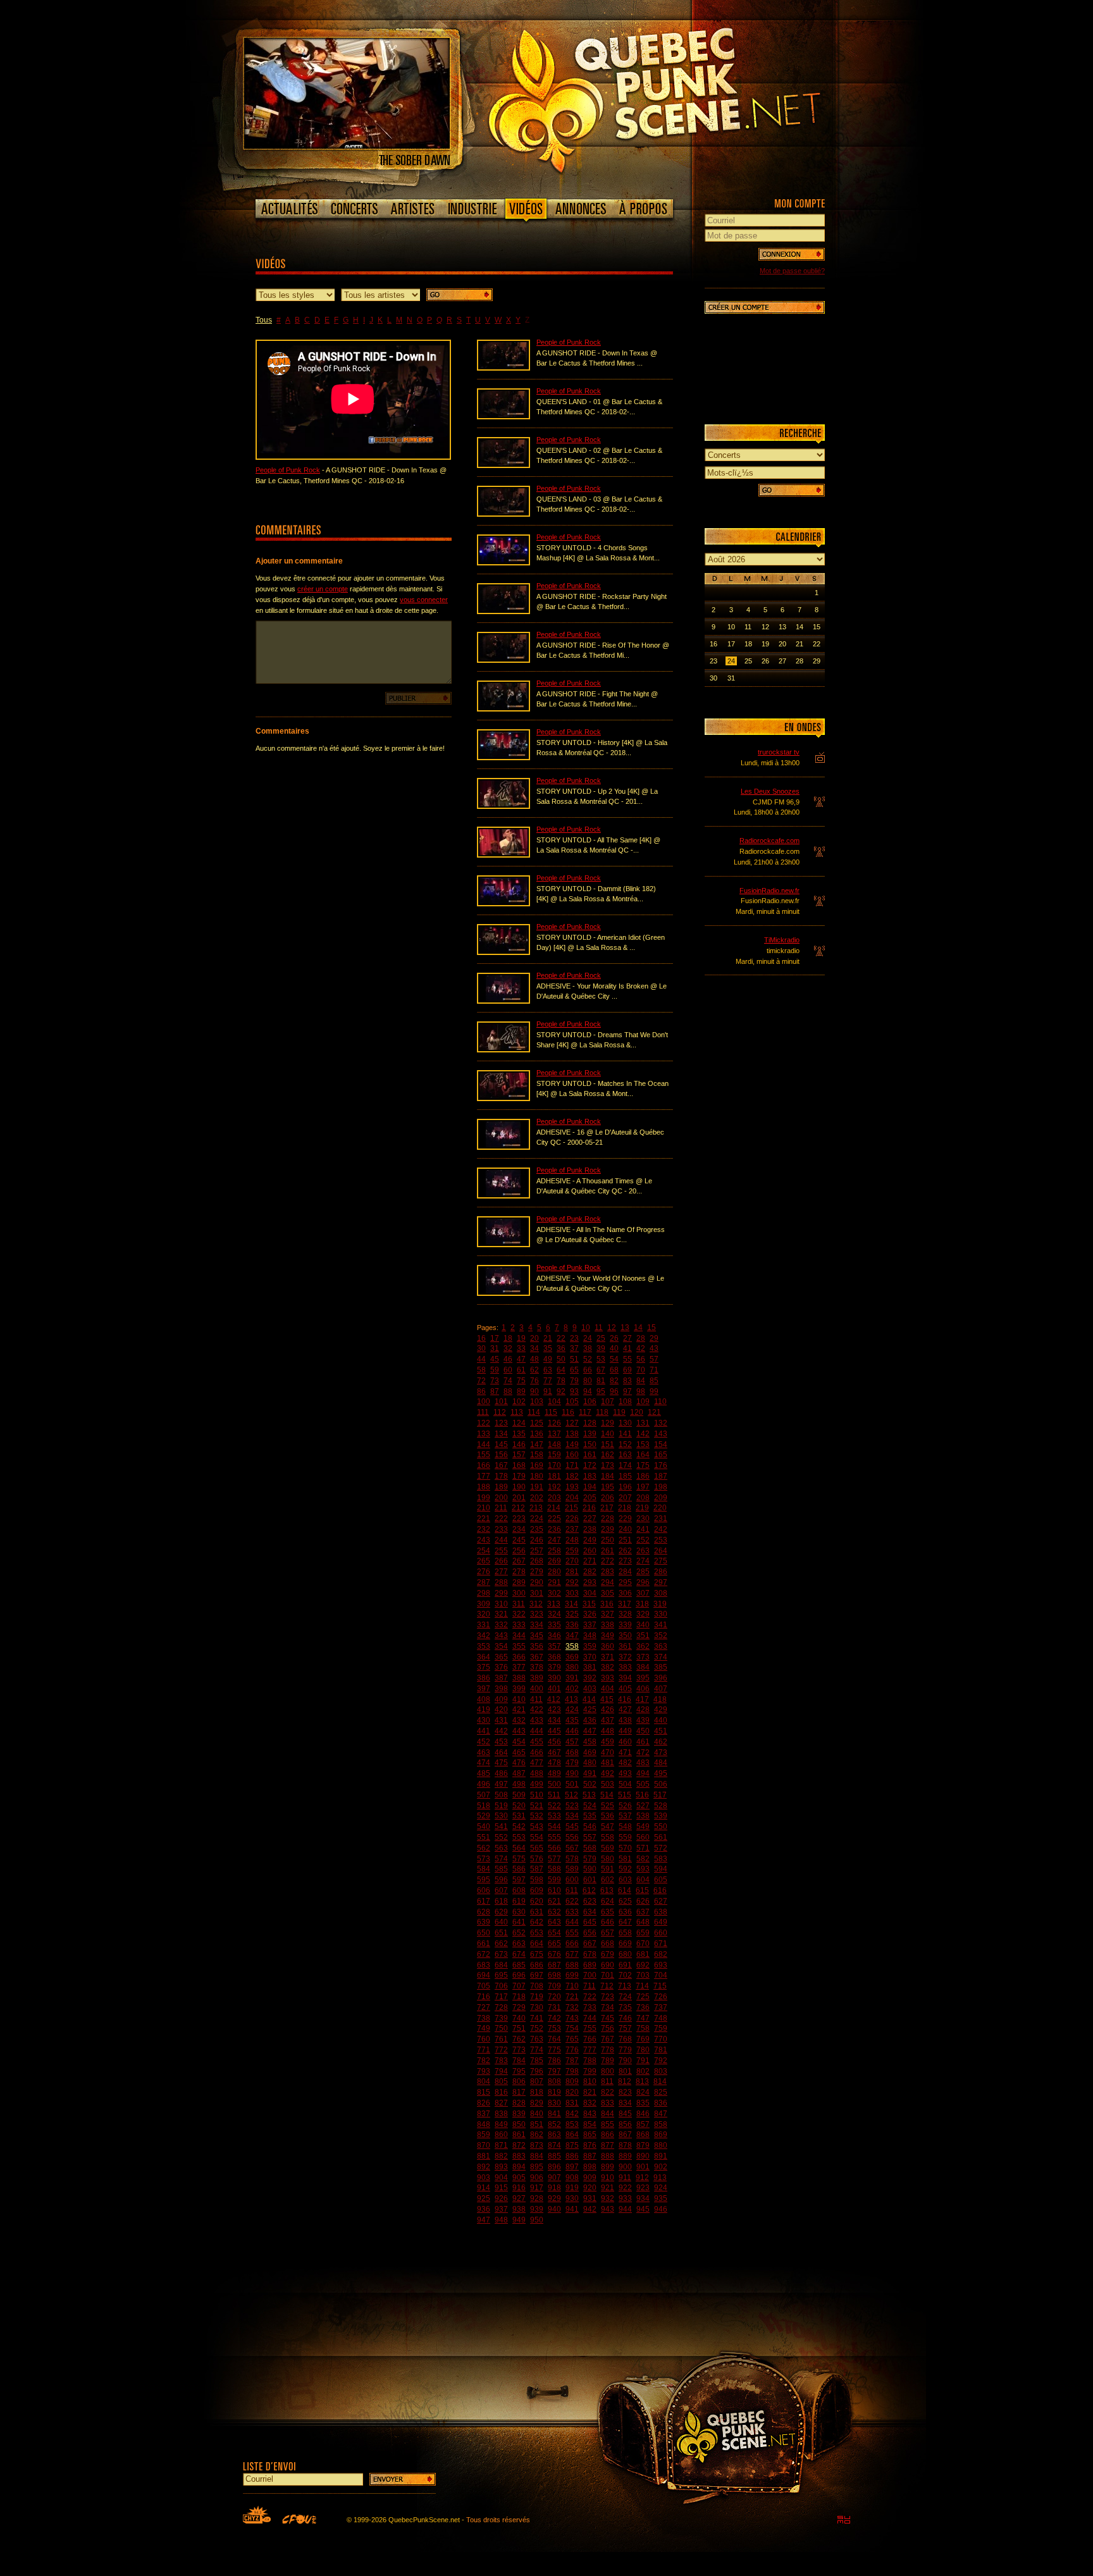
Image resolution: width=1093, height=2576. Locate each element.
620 (537, 1901)
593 (643, 1869)
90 (534, 1391)
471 (625, 1753)
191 (537, 1487)
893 (501, 2167)
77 (548, 1381)
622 (572, 1901)
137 (554, 1434)
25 (601, 1338)
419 (484, 1710)
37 (574, 1348)
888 (608, 2156)
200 (501, 1498)
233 (501, 1529)
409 (501, 1699)
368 (554, 1657)
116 (568, 1412)
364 (484, 1657)
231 (661, 1519)
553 (519, 1837)
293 (590, 1582)
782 (484, 2061)
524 (590, 1806)
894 (519, 2167)
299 (501, 1593)
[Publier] (418, 698)
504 (625, 1784)
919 (572, 2188)
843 (590, 2114)
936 (484, 2209)
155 (484, 1455)
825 (661, 2092)
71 (654, 1370)
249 (590, 1540)
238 (590, 1529)
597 (519, 1880)
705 (484, 1986)
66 (588, 1370)
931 (590, 2198)
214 (554, 1508)
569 (608, 1848)
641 (519, 1922)
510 (537, 1795)
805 (501, 2081)
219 (642, 1508)
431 (501, 1720)
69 (627, 1370)
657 (608, 1933)
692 (643, 1965)
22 (561, 1338)
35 (548, 1348)
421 (519, 1710)
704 (661, 1975)
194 (590, 1487)
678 (590, 1954)
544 (554, 1827)
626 (643, 1901)
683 (484, 1965)
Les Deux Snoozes (770, 791)
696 (519, 1975)
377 (519, 1667)
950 (537, 2220)
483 (643, 1763)
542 (519, 1827)
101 (501, 1402)
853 (572, 2124)
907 (554, 2178)
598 (537, 1880)
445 (554, 1731)
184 (608, 1476)
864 (572, 2135)
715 (660, 1986)
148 (554, 1445)
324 (554, 1614)
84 (641, 1381)
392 (590, 1678)
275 (661, 1561)
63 (548, 1370)
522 (554, 1806)
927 (519, 2198)
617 (484, 1901)
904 (501, 2178)
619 (519, 1901)
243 (484, 1540)
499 (537, 1784)
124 (519, 1423)
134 (501, 1434)
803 (661, 2071)
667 (590, 1944)
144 (484, 1445)
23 (574, 1338)
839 (519, 2114)
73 (495, 1381)
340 (643, 1625)
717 (501, 1997)
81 (601, 1381)
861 (519, 2135)
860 (501, 2135)
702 (625, 1975)
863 (554, 2135)
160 (572, 1455)
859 (484, 2135)
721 (572, 1997)
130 (625, 1423)
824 (643, 2092)
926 (501, 2198)
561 (661, 1837)
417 (642, 1699)
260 (590, 1551)
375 (484, 1667)
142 (643, 1434)
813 (642, 2081)
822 (608, 2092)
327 (608, 1614)
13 (625, 1328)
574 (501, 1859)
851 (537, 2124)
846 (643, 2114)
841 (554, 2114)
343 (501, 1636)
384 (643, 1667)
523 (572, 1806)
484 (661, 1763)
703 (643, 1975)
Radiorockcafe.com (769, 841)
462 (661, 1742)
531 (519, 1816)
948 (501, 2220)
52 (588, 1359)
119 (619, 1412)
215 (571, 1508)
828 (519, 2103)
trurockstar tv (779, 752)
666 (572, 1944)
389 (537, 1678)
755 (590, 2028)
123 (501, 1423)
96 (614, 1391)
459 (608, 1742)
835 (643, 2103)
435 (572, 1720)
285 (643, 1572)
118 (602, 1412)
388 (519, 1678)
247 (554, 1540)
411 (536, 1699)
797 (554, 2071)
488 (537, 1773)
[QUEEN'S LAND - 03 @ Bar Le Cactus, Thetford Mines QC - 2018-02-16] (503, 514)
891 (661, 2156)
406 (643, 1689)
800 (608, 2071)
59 (495, 1370)
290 (537, 1582)
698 (554, 1975)
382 (608, 1667)
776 (572, 2050)
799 (590, 2071)
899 (608, 2167)
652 (519, 1933)
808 (554, 2081)
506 (661, 1784)
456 (554, 1742)
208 (643, 1498)
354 (501, 1646)
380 (572, 1667)
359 (590, 1646)
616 (660, 1890)
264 (661, 1551)
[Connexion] (792, 254)
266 (501, 1561)
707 (519, 1986)
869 (661, 2135)
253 (661, 1540)
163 (625, 1455)
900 (625, 2167)
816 (501, 2092)
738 (484, 2018)
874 (554, 2145)
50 (561, 1359)
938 (519, 2209)
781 (661, 2050)
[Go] (460, 295)
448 (608, 1731)
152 (625, 1445)
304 (590, 1593)
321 (501, 1614)
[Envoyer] (403, 2479)
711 (590, 1986)
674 (519, 1954)
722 (590, 1997)
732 (572, 2007)
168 (519, 1465)
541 (501, 1827)
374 (661, 1657)
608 (519, 1890)
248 (572, 1540)
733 (590, 2007)
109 (643, 1402)
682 (661, 1954)
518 (484, 1806)
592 (625, 1869)
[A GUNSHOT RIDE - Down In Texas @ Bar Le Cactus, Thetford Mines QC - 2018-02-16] (503, 368)
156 (501, 1455)
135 (519, 1434)
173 (608, 1465)
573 (484, 1859)
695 (501, 1975)
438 (625, 1720)
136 (537, 1434)
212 (518, 1508)
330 (661, 1614)
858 (661, 2124)
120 (637, 1412)
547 (608, 1827)
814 (660, 2081)
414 (589, 1699)
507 (484, 1795)
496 (484, 1784)
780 (643, 2050)
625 (625, 1901)
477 (537, 1763)
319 (660, 1604)
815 (484, 2092)
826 (484, 2103)
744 (590, 2018)
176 (661, 1465)
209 (661, 1498)
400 (537, 1689)
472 (643, 1753)
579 (590, 1859)
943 (608, 2209)
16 (481, 1338)
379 (554, 1667)
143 (661, 1434)
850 (519, 2124)
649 (661, 1922)
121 (654, 1412)
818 (537, 2092)
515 (625, 1795)
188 (484, 1487)
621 (554, 1901)
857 (643, 2124)
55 (627, 1359)
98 (641, 1391)
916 (519, 2188)
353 (484, 1646)
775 (554, 2050)
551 (484, 1837)
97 (627, 1391)
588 (554, 1869)
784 (519, 2061)
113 (517, 1412)
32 (508, 1348)
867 (625, 2135)
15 (651, 1328)
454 (519, 1742)
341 (661, 1625)
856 (625, 2124)
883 (519, 2156)
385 (661, 1667)
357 (554, 1646)
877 (608, 2145)
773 (519, 2050)
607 (501, 1890)
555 (554, 1837)
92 (561, 1391)
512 (571, 1795)
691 (625, 1965)
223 (519, 1519)
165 (661, 1455)
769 (643, 2039)
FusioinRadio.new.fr (769, 891)
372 (625, 1657)
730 (537, 2007)
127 (572, 1423)
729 (519, 2007)
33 (521, 1348)
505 (643, 1784)
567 (572, 1848)
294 (608, 1582)
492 (608, 1773)
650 (484, 1933)
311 (519, 1604)
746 (625, 2018)
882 (501, 2156)
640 (501, 1922)
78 (561, 1381)
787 (572, 2061)
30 (481, 1348)
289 (519, 1582)
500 (554, 1784)
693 (661, 1965)
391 (572, 1678)
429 (661, 1710)
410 (519, 1699)
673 (501, 1954)
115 (551, 1412)
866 (608, 2135)
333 (519, 1625)
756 (608, 2028)
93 (574, 1391)
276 (484, 1572)
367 (537, 1657)
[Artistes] (413, 209)
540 (484, 1827)
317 (625, 1604)
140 (608, 1434)
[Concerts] (354, 209)
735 (625, 2007)
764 (554, 2039)
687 (554, 1965)
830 (554, 2103)
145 (501, 1445)
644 (572, 1922)
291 (554, 1582)
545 (572, 1827)
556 (572, 1837)
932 (608, 2198)
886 (572, 2156)
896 (554, 2167)
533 (554, 1816)
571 (643, 1848)
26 (614, 1338)
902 (661, 2167)
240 (625, 1529)
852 (554, 2124)
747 (643, 2018)
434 (554, 1720)
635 (608, 1912)
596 (501, 1880)
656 (590, 1933)
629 (501, 1912)
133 (484, 1434)
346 (554, 1636)
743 (572, 2018)
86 (481, 1391)
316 (607, 1604)
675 (537, 1954)
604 (643, 1880)
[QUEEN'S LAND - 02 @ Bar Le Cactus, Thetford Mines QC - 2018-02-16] (503, 465)
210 (484, 1508)
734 (608, 2007)
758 (643, 2028)
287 (484, 1582)
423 (554, 1710)
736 (643, 2007)
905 (519, 2178)
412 (554, 1699)
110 (660, 1402)
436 (590, 1720)
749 (484, 2028)
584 (484, 1869)
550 (661, 1827)
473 (661, 1753)
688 (572, 1965)
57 (654, 1359)
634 (590, 1912)
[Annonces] (581, 209)
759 (661, 2028)
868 (643, 2135)
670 (643, 1944)
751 (519, 2028)
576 (537, 1859)
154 (661, 1445)
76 (534, 1381)
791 (643, 2061)
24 (588, 1338)
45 (495, 1359)
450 (643, 1731)
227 (590, 1519)
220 (660, 1508)
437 (608, 1720)
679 (608, 1954)
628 (484, 1912)
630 (519, 1912)
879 (643, 2145)
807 (537, 2081)
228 (608, 1519)
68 (614, 1370)
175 (643, 1465)
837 (484, 2114)
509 (519, 1795)
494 (643, 1773)
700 (590, 1975)
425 (590, 1710)
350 (625, 1636)
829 (537, 2103)
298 (484, 1593)
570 (625, 1848)
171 (572, 1465)
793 (484, 2071)
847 (661, 2114)
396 (661, 1678)
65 (574, 1370)
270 (572, 1561)
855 (608, 2124)
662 (501, 1944)
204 (572, 1498)
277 (501, 1572)
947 (484, 2220)
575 (519, 1859)
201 (519, 1498)
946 (661, 2209)
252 (643, 1540)
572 (661, 1848)
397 (484, 1689)
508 (501, 1795)
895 (537, 2167)
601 (590, 1880)
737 (661, 2007)
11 (599, 1328)
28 (641, 1338)
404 (608, 1689)
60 (508, 1370)
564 (519, 1848)
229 (625, 1519)
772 (501, 2050)
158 (537, 1455)
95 (601, 1391)
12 (612, 1328)
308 (661, 1593)
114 (534, 1412)
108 (625, 1402)
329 (643, 1614)
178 (501, 1476)
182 (572, 1476)
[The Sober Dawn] (347, 146)
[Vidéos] (526, 211)
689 (590, 1965)
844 (608, 2114)
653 (537, 1933)
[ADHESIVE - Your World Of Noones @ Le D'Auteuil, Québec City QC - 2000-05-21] (503, 1293)
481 (608, 1763)
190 (519, 1487)
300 (519, 1593)
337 (590, 1625)
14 (638, 1328)
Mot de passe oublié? (792, 271)
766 (590, 2039)
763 (537, 2039)
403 (590, 1689)
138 (572, 1434)
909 (590, 2178)
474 (484, 1763)
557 (590, 1837)
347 (572, 1636)
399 (519, 1689)
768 (625, 2039)
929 (554, 2198)
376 (501, 1667)
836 (661, 2103)
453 (501, 1742)
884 (537, 2156)
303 (572, 1593)
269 (554, 1561)
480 (590, 1763)
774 (537, 2050)
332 (501, 1625)
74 (508, 1381)
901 (643, 2167)
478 (554, 1763)
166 (484, 1465)
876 (590, 2145)
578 (572, 1859)
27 (627, 1338)
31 (495, 1348)
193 (572, 1487)
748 (661, 2018)
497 (501, 1784)
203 (554, 1498)
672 (484, 1954)
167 (501, 1465)
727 (484, 2007)
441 (484, 1731)
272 (608, 1561)
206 (608, 1498)
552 (501, 1837)
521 (537, 1806)
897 (572, 2167)
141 (625, 1434)
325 (572, 1614)
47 (521, 1359)
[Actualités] (290, 209)
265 (484, 1561)
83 (627, 1381)
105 (572, 1402)
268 (537, 1561)
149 (572, 1445)
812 (625, 2081)
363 (661, 1646)
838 (501, 2114)
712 (607, 1986)
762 (519, 2039)
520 (519, 1806)
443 (519, 1731)
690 (608, 1965)
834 (625, 2103)
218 (625, 1508)
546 (590, 1827)
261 (608, 1551)
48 (534, 1359)
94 (588, 1391)
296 (643, 1582)
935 (661, 2198)
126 (554, 1423)
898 (590, 2167)
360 (608, 1646)
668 (608, 1944)
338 (608, 1625)
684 (501, 1965)
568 (590, 1848)
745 (608, 2018)
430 (484, 1720)
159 (554, 1455)
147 (537, 1445)
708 (537, 1986)
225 (554, 1519)
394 (625, 1678)
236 (554, 1529)
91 (548, 1391)
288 (501, 1582)
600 (572, 1880)
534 (572, 1816)
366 (519, 1657)
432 (519, 1720)
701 (608, 1975)
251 (625, 1540)
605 (661, 1880)
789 (608, 2061)
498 (519, 1784)
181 (554, 1476)
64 (561, 1370)
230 (643, 1519)
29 (654, 1338)
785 (537, 2061)
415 (607, 1699)
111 (483, 1412)
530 (501, 1816)
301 (537, 1593)
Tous (264, 320)
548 (625, 1827)
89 (521, 1391)
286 (661, 1572)
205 (590, 1498)
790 (625, 2061)
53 (601, 1359)
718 (519, 1997)
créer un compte (323, 589)
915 (501, 2188)
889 (625, 2156)
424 (572, 1710)
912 (642, 2178)
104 (554, 1402)
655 (572, 1933)
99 (654, 1391)
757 (625, 2028)
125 (537, 1423)
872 (519, 2145)
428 (643, 1710)
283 (608, 1572)
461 (643, 1742)
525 (608, 1806)
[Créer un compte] (765, 307)
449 (625, 1731)
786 (554, 2061)
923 (643, 2188)
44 (481, 1359)
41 (627, 1348)
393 (608, 1678)
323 (537, 1614)
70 (641, 1370)
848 (484, 2124)
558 (608, 1837)
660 (661, 1933)
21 (548, 1338)
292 (572, 1582)
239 (608, 1529)
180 (537, 1476)
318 (642, 1604)
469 (590, 1753)
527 (643, 1806)
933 (625, 2198)
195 (608, 1487)
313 (554, 1604)
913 (660, 2178)
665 (554, 1944)
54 (614, 1359)
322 (519, 1614)
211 (501, 1508)
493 (625, 1773)
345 (537, 1636)
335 (554, 1625)
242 (661, 1529)
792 (661, 2061)
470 (608, 1753)
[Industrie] (472, 209)
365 (501, 1657)
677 (572, 1954)
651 (501, 1933)
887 (590, 2156)
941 (572, 2209)
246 (537, 1540)
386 (484, 1678)
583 (661, 1859)
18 (508, 1338)
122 (484, 1423)
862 (537, 2135)
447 (590, 1731)
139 (590, 1434)
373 (643, 1657)
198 (661, 1487)
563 (501, 1848)
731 (554, 2007)
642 (537, 1922)
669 (625, 1944)
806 (519, 2081)
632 (554, 1912)
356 (537, 1646)
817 (519, 2092)
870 (484, 2145)
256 (519, 1551)
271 (590, 1561)
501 (572, 1784)
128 (590, 1423)
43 (654, 1348)
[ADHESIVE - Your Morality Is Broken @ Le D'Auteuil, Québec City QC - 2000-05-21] (503, 1001)
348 (590, 1636)
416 (625, 1699)
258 (554, 1551)
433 (537, 1720)
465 (519, 1753)
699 (572, 1975)
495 (661, 1773)
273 (625, 1561)
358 (572, 1646)
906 (537, 2178)
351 (643, 1636)
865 (590, 2135)
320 (484, 1614)
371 (608, 1657)
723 (608, 1997)
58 (481, 1370)
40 (614, 1348)
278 (519, 1572)
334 (537, 1625)
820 (572, 2092)
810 (590, 2081)
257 (537, 1551)
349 (608, 1636)
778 (608, 2050)
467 (554, 1753)
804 (484, 2081)
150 (590, 1445)
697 (537, 1975)
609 (537, 1890)
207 (625, 1498)
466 (537, 1753)
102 (519, 1402)
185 (625, 1476)
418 (660, 1699)
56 (641, 1359)
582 (643, 1859)
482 (625, 1763)
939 (537, 2209)
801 (625, 2071)
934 (643, 2198)
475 (501, 1763)
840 (537, 2114)
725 (643, 1997)
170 (554, 1465)
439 (643, 1720)
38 (588, 1348)
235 (537, 1529)
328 (625, 1614)
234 (519, 1529)
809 (572, 2081)
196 (625, 1487)
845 (625, 2114)
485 (484, 1773)
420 (501, 1710)
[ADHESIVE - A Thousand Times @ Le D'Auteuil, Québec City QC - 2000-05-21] (503, 1196)
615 (642, 1890)
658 (625, 1933)
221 (484, 1519)
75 (521, 1381)
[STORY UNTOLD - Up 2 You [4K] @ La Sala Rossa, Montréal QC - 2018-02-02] (503, 806)
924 (661, 2188)
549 (643, 1827)
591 (608, 1869)
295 (625, 1582)
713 (625, 1986)
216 (589, 1508)
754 (572, 2028)
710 (572, 1986)
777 (590, 2050)
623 (590, 1901)
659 (643, 1933)
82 (614, 1381)
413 (571, 1699)
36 (561, 1348)
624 (608, 1901)
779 (625, 2050)
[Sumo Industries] (844, 2520)
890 (643, 2156)
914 (484, 2188)
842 (572, 2114)
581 (625, 1859)
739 (501, 2018)
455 (537, 1742)
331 (484, 1625)
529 (484, 1816)
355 (519, 1646)
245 (519, 1540)
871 (501, 2145)
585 (501, 1869)
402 (572, 1689)
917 (537, 2188)
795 (519, 2071)
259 (572, 1551)
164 (643, 1455)
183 (590, 1476)
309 (484, 1604)
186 (643, 1476)
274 (643, 1561)
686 (537, 1965)
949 (519, 2220)
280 (554, 1572)
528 (661, 1806)
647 (625, 1922)
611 (572, 1890)
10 (586, 1328)
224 (537, 1519)
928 (537, 2198)
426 (608, 1710)
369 (572, 1657)
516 (642, 1795)
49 (548, 1359)
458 (590, 1742)
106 (590, 1402)
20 (534, 1338)
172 (590, 1465)
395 (643, 1678)
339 (625, 1625)
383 (625, 1667)
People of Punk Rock (288, 470)
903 (484, 2178)
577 (554, 1859)
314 (571, 1604)
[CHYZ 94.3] (257, 2515)
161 (590, 1455)
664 (537, 1944)
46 (508, 1359)
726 (661, 1997)
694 (484, 1975)
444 (537, 1731)
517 (660, 1795)
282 (590, 1572)
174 (625, 1465)
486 (501, 1773)
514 (607, 1795)
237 (572, 1529)
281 (572, 1572)
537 (625, 1816)
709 (554, 1986)
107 (608, 1402)
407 (661, 1689)
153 (643, 1445)
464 (501, 1753)
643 (554, 1922)
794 (501, 2071)
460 (625, 1742)
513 (589, 1795)
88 (508, 1391)
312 (536, 1604)
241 (643, 1529)
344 (519, 1636)
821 (590, 2092)
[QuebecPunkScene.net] (680, 98)
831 (572, 2103)
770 (661, 2039)
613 (607, 1890)
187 (661, 1476)
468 (572, 1753)
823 (625, 2092)
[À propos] (643, 209)
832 (590, 2103)
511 (554, 1795)
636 (625, 1912)
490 (572, 1773)
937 (501, 2209)
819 (554, 2092)
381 (590, 1667)
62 (534, 1370)
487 (519, 1773)
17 (495, 1338)
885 (554, 2156)
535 (590, 1816)
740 (519, 2018)
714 (642, 1986)
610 (554, 1890)
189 (501, 1487)
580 (608, 1859)
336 (572, 1625)
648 (643, 1922)
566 (554, 1848)
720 (554, 1997)
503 (608, 1784)
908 (572, 2178)
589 (572, 1869)
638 (661, 1912)
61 (521, 1370)
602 (608, 1880)
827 (501, 2103)
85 (654, 1381)
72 (481, 1381)
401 (554, 1689)
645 (590, 1922)
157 (519, 1455)
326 (590, 1614)
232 (484, 1529)
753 (554, 2028)
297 (661, 1582)
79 (574, 1381)
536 (608, 1816)
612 (589, 1890)
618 (501, 1901)
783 (501, 2061)
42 (641, 1348)
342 (484, 1636)
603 (625, 1880)
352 (661, 1636)
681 (643, 1954)
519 (501, 1806)
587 (537, 1869)
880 (661, 2145)
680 (625, 1954)
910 (608, 2178)
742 (554, 2018)
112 (500, 1412)
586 (519, 1869)
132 (661, 1423)
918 (554, 2188)
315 (589, 1604)
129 (608, 1423)
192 (554, 1487)
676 (554, 1954)
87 (495, 1391)
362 (643, 1646)
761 (501, 2039)
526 (625, 1806)
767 (608, 2039)
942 (590, 2209)
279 (537, 1572)
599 (554, 1880)
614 (625, 1890)
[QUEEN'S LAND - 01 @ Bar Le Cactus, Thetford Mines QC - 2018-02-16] (503, 417)
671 (661, 1944)
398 (501, 1689)
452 (484, 1742)
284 (625, 1572)
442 (501, 1731)
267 (519, 1561)
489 (554, 1773)
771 (484, 2050)
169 (537, 1465)
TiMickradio (782, 940)
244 (501, 1540)
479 (572, 1763)
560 (643, 1837)
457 (572, 1742)
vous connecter (424, 600)
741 (537, 2018)
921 (608, 2188)
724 (625, 1997)
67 (601, 1370)
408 (484, 1699)
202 (537, 1498)
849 (501, 2124)
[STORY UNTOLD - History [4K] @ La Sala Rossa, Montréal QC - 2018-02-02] (503, 758)
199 (484, 1498)
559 (625, 1837)
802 (643, 2071)
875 (572, 2145)
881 (484, 2156)
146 (519, 1445)
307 (643, 1593)
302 (554, 1593)
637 (643, 1912)
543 (537, 1827)
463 (484, 1753)
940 (554, 2209)
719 (537, 1997)
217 (607, 1508)
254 (484, 1551)
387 (501, 1678)
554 (537, 1837)
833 (608, 2103)
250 (608, 1540)
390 (554, 1678)
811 (607, 2081)
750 (501, 2028)
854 (590, 2124)
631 (537, 1912)
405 (625, 1689)
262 (625, 1551)
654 (554, 1933)
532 (537, 1816)
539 (661, 1816)
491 (590, 1773)
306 (625, 1593)
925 (484, 2198)
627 (661, 1901)
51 (574, 1359)
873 (537, 2145)
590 (590, 1869)
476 (519, 1763)
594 (661, 1869)
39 (601, 1348)
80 (588, 1381)
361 (625, 1646)
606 (484, 1890)
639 (484, 1922)
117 (585, 1412)
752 (537, 2028)
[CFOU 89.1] (299, 2519)
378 (537, 1667)
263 (643, 1551)
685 (519, 1965)
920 (590, 2188)
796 (537, 2071)
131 (643, 1423)
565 (537, 1848)
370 (590, 1657)
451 (661, 1731)
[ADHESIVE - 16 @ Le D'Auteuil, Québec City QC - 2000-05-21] (503, 1147)
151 (608, 1445)
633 (572, 1912)
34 (534, 1348)
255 (501, 1551)
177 (484, 1476)
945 (643, 2209)
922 (625, 2188)
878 (625, 2145)
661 (484, 1944)
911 (625, 2178)
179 (519, 1476)
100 (484, 1402)
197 (643, 1487)
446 (572, 1731)
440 (661, 1720)
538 (643, 1816)
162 (608, 1455)
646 (608, 1922)
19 (521, 1338)
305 (608, 1593)
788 (590, 2061)
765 (572, 2039)
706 (501, 1986)
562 (484, 1848)
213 (536, 1508)
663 (519, 1944)
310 (501, 1604)
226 (572, 1519)
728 (501, 2007)
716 (484, 1997)
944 (625, 2209)
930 (572, 2198)
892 (484, 2167)
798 (572, 2071)
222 (501, 1519)
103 (537, 1402)
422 (537, 1710)
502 (590, 1784)
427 (625, 1710)
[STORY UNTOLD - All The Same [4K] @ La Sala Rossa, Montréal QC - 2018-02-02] (503, 855)
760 (484, 2039)
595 (484, 1880)
